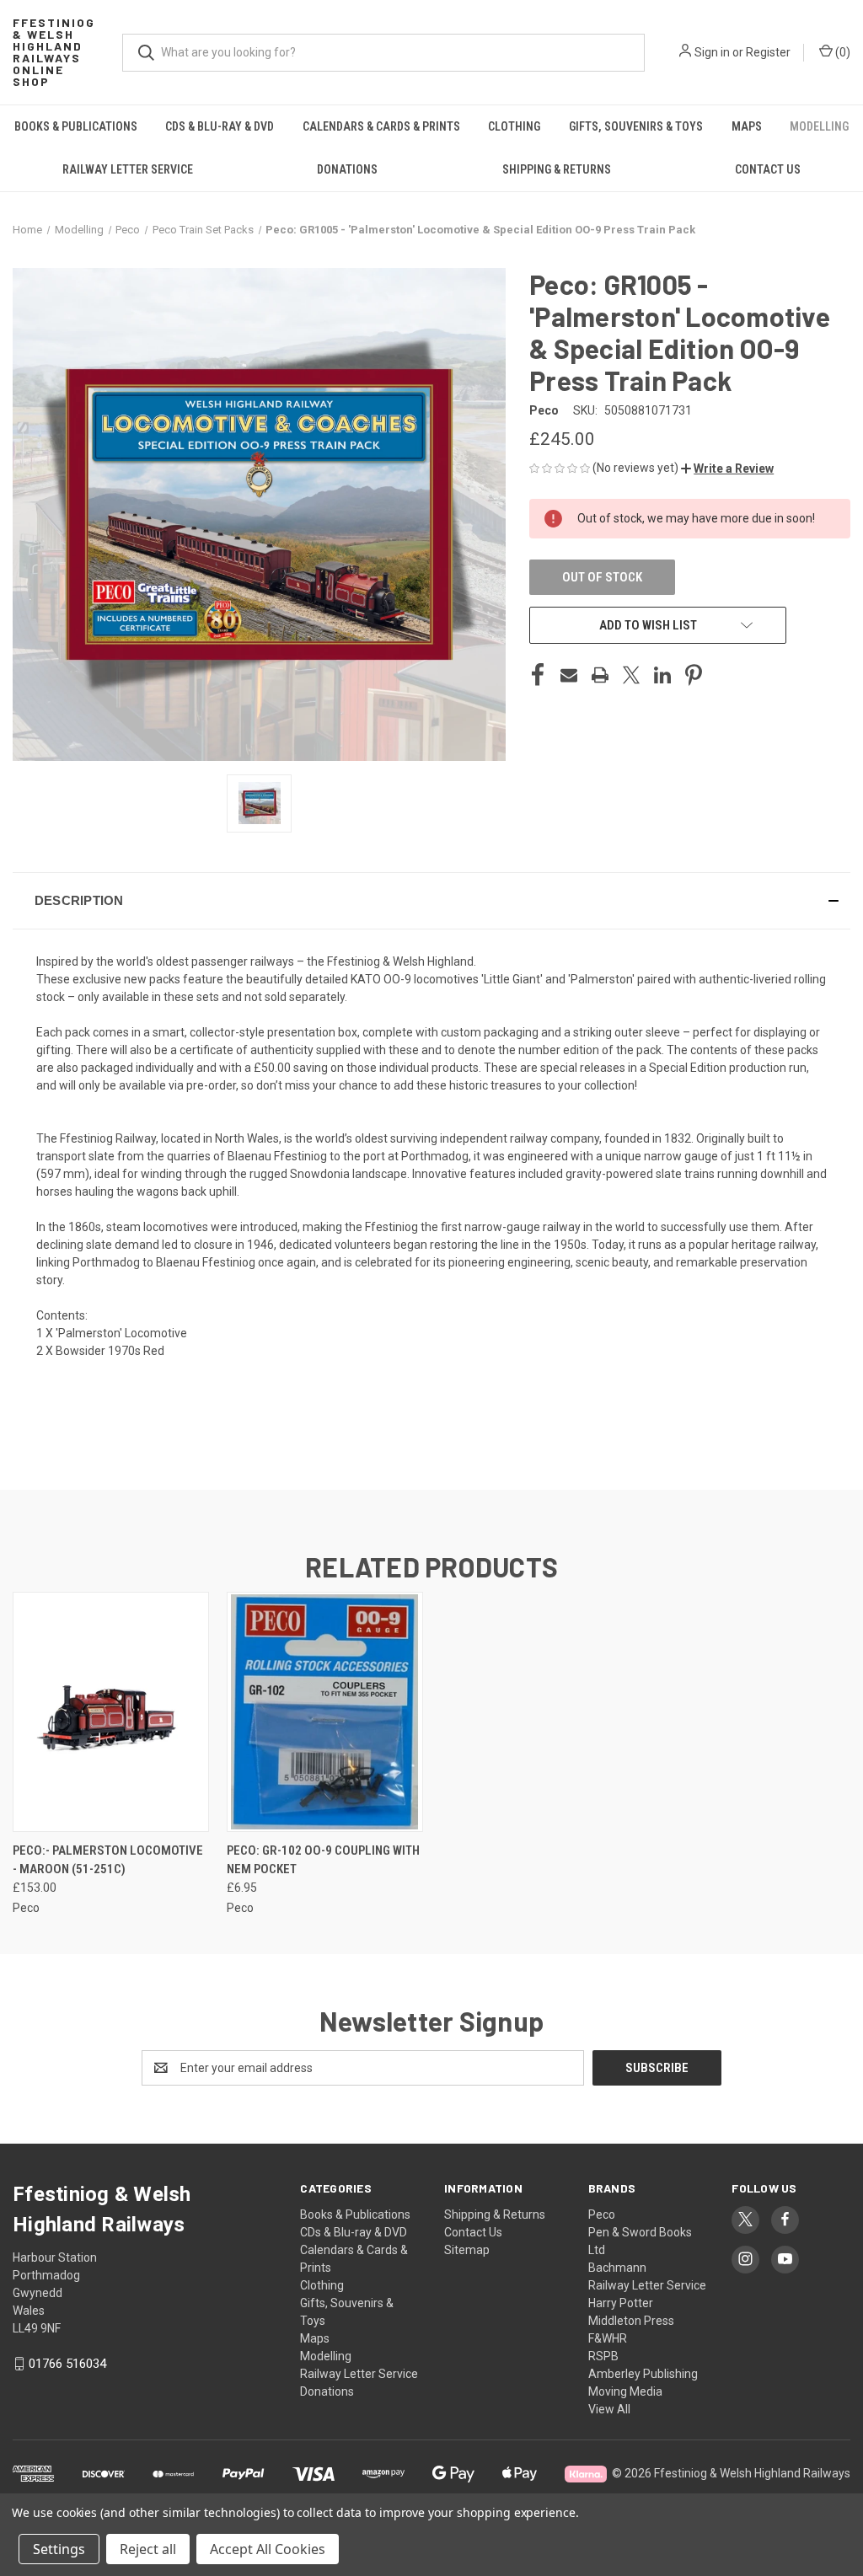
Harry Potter (621, 2303)
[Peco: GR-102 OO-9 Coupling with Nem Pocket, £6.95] (325, 1712)
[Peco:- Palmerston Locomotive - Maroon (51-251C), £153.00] (111, 1712)
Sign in (712, 52)
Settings (59, 2549)
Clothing (514, 126)
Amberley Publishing (643, 2374)
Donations (347, 169)
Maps (747, 126)
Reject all (148, 2549)
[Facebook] (538, 675)
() (842, 52)
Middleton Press (631, 2321)
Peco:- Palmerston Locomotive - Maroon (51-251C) (108, 1860)
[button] (727, 469)
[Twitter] (631, 675)
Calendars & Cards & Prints (381, 126)
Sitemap (467, 2250)
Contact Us (473, 2232)
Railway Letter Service (128, 169)
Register (768, 52)
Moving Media (625, 2391)
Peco (602, 2215)
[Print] (600, 675)
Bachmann (617, 2268)
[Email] (569, 675)
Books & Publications (76, 126)
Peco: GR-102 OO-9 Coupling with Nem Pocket (323, 1860)
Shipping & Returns (557, 169)
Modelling (819, 126)
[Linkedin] (662, 675)
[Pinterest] (694, 675)
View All (609, 2409)
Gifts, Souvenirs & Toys (636, 126)
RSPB (603, 2356)
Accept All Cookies (268, 2549)
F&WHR (608, 2338)
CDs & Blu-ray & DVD (220, 126)
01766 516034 (67, 2364)
